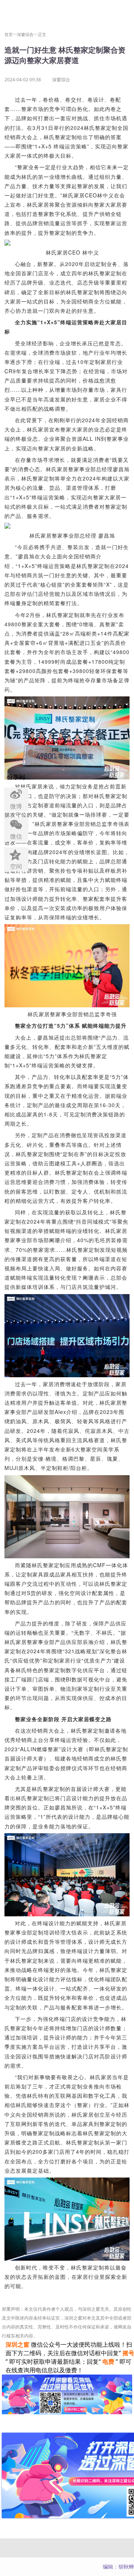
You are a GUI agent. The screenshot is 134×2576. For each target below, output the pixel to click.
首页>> (11, 34)
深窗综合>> (28, 34)
